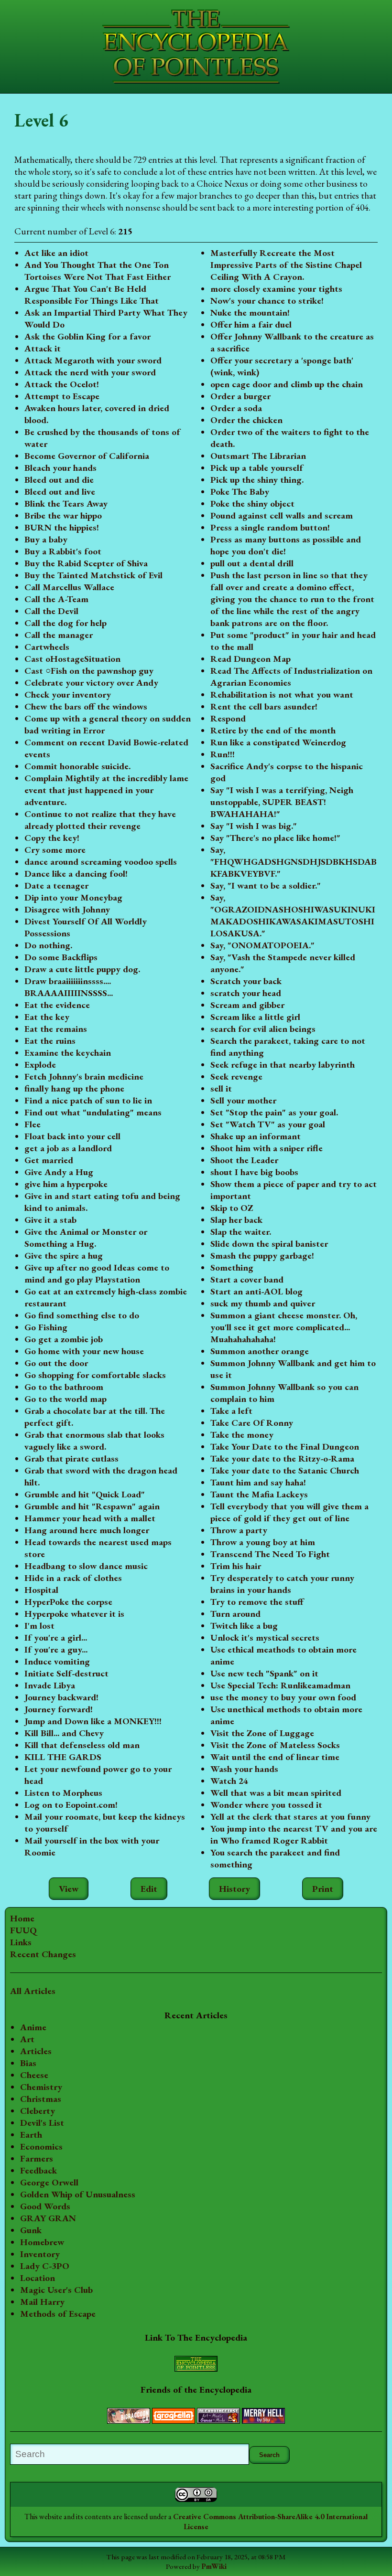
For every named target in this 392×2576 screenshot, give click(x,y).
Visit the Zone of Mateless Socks (275, 1745)
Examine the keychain (68, 1053)
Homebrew (42, 2242)
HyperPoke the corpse (68, 1602)
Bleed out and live (60, 492)
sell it (221, 1088)
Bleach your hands (60, 468)
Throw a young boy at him (263, 1542)
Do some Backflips (61, 957)
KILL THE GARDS (63, 1757)
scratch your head (246, 993)
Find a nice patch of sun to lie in (88, 1100)
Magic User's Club (56, 2290)
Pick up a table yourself (257, 468)
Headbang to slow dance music (86, 1566)
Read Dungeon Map (250, 659)
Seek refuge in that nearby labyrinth (283, 1065)
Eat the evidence (57, 1005)
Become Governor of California (87, 456)
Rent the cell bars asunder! (264, 706)
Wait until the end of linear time (275, 1757)
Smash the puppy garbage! (262, 1256)
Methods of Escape (58, 2314)
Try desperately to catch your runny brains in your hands (282, 1584)
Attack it (43, 348)
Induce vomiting (57, 1661)
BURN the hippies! (62, 527)
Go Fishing (46, 1327)
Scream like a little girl (255, 1017)
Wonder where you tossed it (266, 1805)
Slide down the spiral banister (269, 1244)
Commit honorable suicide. (77, 766)
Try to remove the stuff (257, 1602)
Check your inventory (68, 694)
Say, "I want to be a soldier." (266, 885)
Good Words (45, 2206)
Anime (33, 2027)
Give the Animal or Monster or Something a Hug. (86, 1238)
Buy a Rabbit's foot (63, 551)
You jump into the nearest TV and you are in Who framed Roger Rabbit (294, 1834)
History (234, 1889)
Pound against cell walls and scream (282, 515)
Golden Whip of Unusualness (78, 2194)
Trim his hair (236, 1566)
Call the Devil (51, 611)
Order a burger (240, 396)
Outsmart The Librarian (258, 456)
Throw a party (239, 1530)
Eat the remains (56, 1029)
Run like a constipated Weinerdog (278, 742)
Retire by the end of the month (273, 730)
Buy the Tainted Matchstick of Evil (93, 575)
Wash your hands (244, 1769)
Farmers (37, 2158)
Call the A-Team (56, 599)
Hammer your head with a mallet (90, 1518)
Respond (228, 718)
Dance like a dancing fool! (76, 874)
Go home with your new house (84, 1351)
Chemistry (41, 2087)
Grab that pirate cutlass (71, 1458)
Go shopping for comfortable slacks (95, 1375)
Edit (149, 1889)
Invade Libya (50, 1685)
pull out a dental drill (252, 563)
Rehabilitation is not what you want (282, 694)
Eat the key (47, 1017)
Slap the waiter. (241, 1232)
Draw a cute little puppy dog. (82, 969)
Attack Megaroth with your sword (93, 360)
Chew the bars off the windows (86, 706)
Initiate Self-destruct (66, 1673)
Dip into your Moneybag (73, 897)
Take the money (242, 1435)
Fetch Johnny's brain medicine (84, 1076)
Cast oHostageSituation (72, 659)
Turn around (235, 1614)
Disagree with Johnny (67, 909)
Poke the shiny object (252, 504)
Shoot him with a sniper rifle (267, 1148)
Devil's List (42, 2123)
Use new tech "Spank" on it (264, 1673)
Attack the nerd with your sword (90, 372)
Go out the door (56, 1363)
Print (323, 1889)
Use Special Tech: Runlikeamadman (280, 1685)
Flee (33, 1124)
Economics (41, 2147)
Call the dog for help (65, 623)
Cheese (34, 2075)
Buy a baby (46, 539)
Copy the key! (52, 838)
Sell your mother (243, 1100)
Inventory (40, 2254)
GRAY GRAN (48, 2218)
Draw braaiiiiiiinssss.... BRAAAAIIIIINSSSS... (69, 987)
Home (22, 1918)
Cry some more (55, 850)
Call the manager (59, 635)
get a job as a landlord (68, 1148)
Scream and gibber (247, 1005)
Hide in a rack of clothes (73, 1578)
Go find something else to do (82, 1315)
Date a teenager (56, 885)
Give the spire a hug (64, 1256)
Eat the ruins (50, 1041)
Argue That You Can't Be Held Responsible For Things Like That (92, 295)
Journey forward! (59, 1709)
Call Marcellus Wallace (69, 587)
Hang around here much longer (87, 1530)
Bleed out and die (59, 480)
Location (38, 2278)
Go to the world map (65, 1399)
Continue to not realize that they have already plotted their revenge (100, 820)
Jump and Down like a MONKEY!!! (93, 1721)
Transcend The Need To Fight (270, 1554)
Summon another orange (260, 1351)
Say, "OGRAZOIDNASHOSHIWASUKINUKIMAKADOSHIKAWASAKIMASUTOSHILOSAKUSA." (293, 915)
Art (27, 2039)
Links (21, 1942)
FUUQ (23, 1930)
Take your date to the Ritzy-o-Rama (282, 1458)
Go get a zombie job (64, 1339)
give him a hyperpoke (66, 1184)
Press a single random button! (270, 527)
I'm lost (39, 1626)
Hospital (41, 1590)
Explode (40, 1065)
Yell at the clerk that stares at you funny (290, 1817)
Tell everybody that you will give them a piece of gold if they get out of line (289, 1512)
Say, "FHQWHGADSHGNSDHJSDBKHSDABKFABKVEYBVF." (294, 862)
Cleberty (38, 2111)
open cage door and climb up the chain (287, 384)
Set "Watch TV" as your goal (268, 1124)
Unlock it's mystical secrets (265, 1638)
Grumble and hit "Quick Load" (85, 1494)
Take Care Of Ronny (252, 1423)
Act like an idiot (56, 253)
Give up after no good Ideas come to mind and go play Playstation (97, 1273)
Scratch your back (246, 981)
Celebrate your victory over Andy (91, 683)
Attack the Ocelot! (62, 384)
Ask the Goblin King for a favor (87, 336)
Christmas (41, 2099)
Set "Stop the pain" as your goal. (274, 1112)
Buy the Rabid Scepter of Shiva (86, 563)
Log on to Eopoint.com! (71, 1805)
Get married (49, 1160)
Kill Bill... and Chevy (64, 1733)
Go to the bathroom (64, 1387)
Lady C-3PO (45, 2266)
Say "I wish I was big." (254, 826)
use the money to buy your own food (283, 1697)
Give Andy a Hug (59, 1172)
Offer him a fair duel (251, 324)
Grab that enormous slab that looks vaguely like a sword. (94, 1441)
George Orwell (49, 2182)
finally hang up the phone (74, 1088)
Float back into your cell (72, 1136)
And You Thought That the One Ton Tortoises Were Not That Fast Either (98, 271)
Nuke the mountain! (250, 313)
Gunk (31, 2230)
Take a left (231, 1411)
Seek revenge (236, 1076)
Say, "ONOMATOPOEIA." (262, 945)
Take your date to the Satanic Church (285, 1470)
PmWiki (214, 2566)
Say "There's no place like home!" (275, 838)
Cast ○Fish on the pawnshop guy (89, 671)
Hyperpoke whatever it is (74, 1614)
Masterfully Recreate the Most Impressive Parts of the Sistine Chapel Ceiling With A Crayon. (286, 265)
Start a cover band (247, 1279)
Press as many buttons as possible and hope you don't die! (286, 545)
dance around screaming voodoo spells (101, 862)
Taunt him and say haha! (258, 1482)
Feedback (38, 2170)
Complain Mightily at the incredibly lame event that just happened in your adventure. (106, 790)
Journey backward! (61, 1697)
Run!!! (223, 754)
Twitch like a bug (244, 1626)
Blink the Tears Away (66, 504)
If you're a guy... (56, 1649)
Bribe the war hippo (63, 515)
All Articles (33, 1991)
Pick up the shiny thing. (257, 480)
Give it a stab (50, 1220)
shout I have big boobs (254, 1172)
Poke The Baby (240, 492)
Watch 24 (229, 1781)
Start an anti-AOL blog (256, 1291)
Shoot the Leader (244, 1160)
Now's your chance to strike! (267, 301)
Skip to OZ (232, 1208)
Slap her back (236, 1220)
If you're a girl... (56, 1638)
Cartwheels (47, 647)
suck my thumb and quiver (263, 1303)
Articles (36, 2051)
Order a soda (236, 408)
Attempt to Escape (62, 396)
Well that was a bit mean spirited (276, 1793)
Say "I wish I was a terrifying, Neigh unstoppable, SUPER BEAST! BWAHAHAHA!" (282, 802)
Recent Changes (43, 1954)
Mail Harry (42, 2302)
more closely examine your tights (276, 289)
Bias (28, 2063)
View (69, 1889)
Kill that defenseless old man (82, 1745)
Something (232, 1267)
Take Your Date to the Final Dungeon (285, 1447)
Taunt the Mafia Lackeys (259, 1494)
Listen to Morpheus (63, 1793)
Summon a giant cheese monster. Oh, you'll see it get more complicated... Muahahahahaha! (284, 1327)
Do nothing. (48, 945)
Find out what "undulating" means (93, 1112)
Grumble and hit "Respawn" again (92, 1506)
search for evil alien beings (263, 1029)
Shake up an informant (256, 1136)
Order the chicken (246, 420)
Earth (31, 2135)
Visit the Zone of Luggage (262, 1733)
